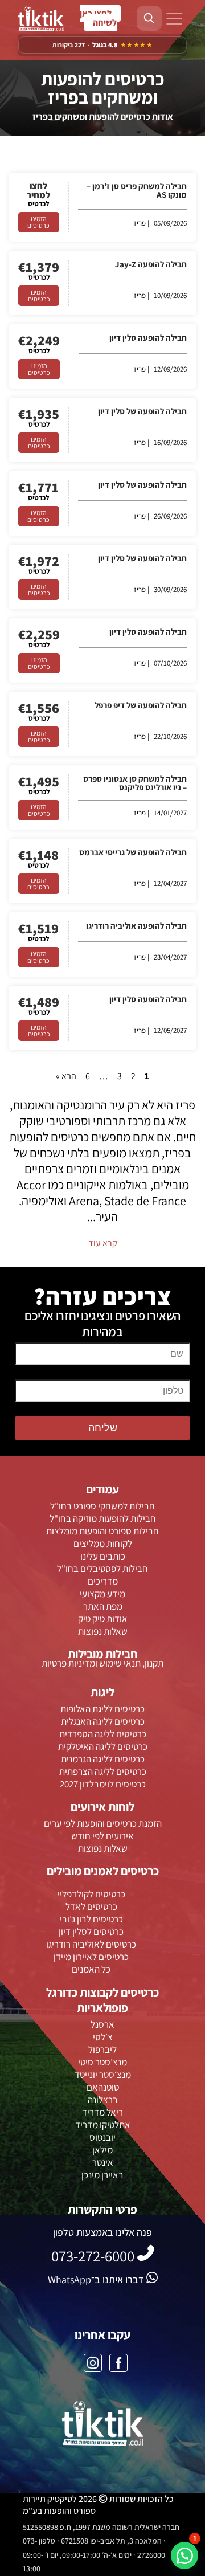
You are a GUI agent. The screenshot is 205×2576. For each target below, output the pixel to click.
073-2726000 (100, 18)
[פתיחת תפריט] (174, 20)
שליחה (103, 1428)
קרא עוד (103, 1243)
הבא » (66, 1076)
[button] (184, 2555)
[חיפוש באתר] (149, 18)
